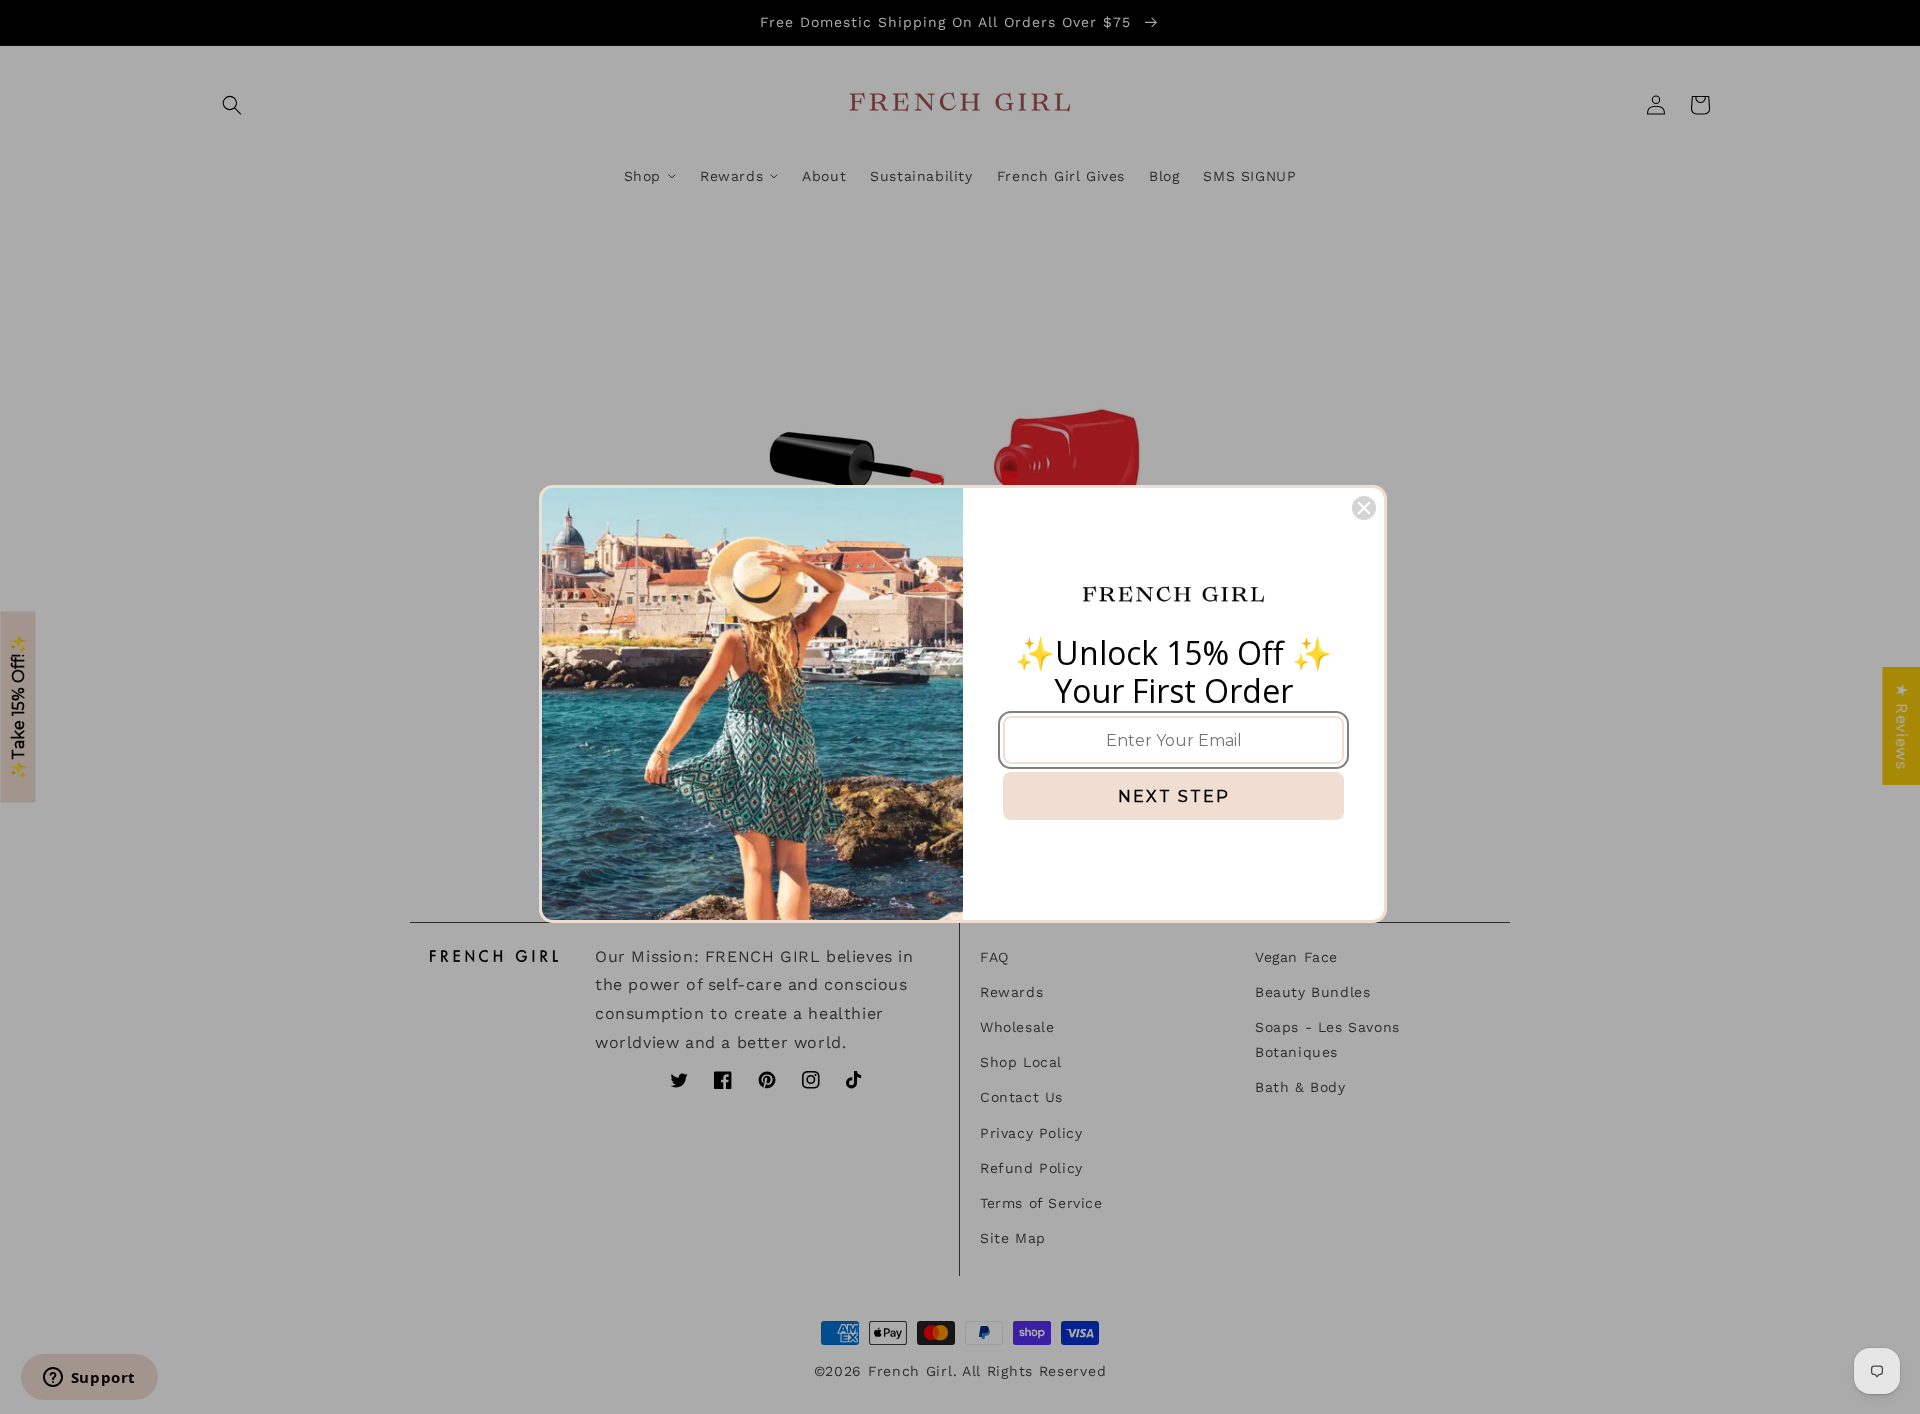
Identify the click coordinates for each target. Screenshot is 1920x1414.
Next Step (1174, 796)
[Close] (1364, 508)
